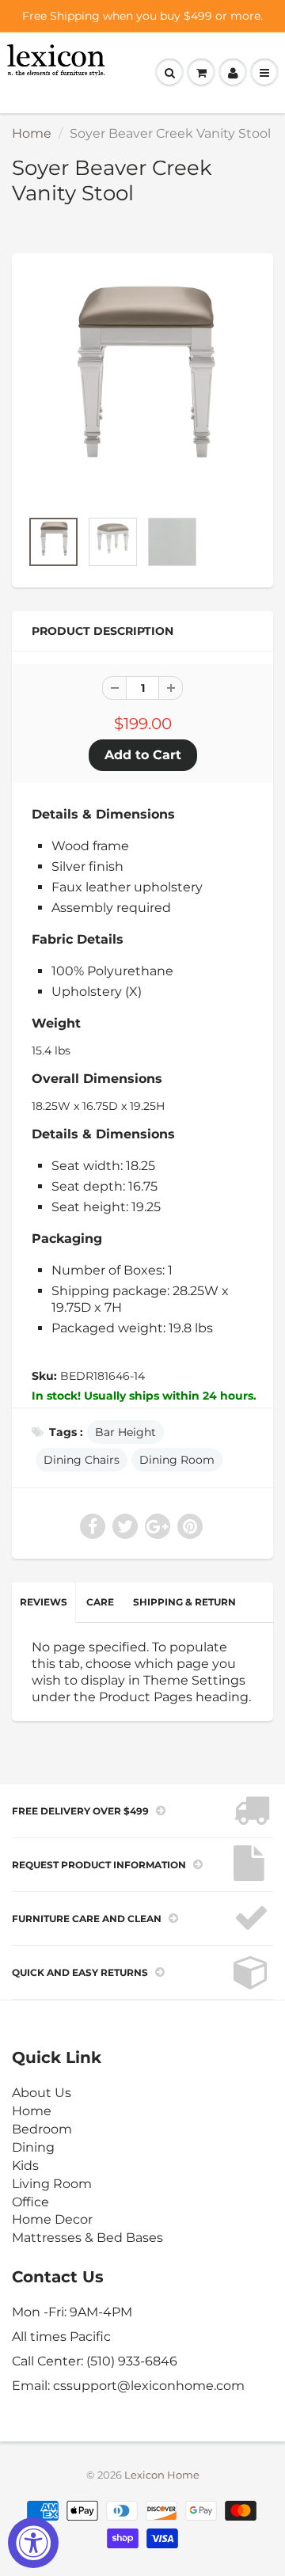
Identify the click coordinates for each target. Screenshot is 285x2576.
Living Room (52, 2184)
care (100, 1602)
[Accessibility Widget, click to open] (33, 2543)
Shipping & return (184, 1602)
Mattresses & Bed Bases (87, 2238)
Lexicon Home (162, 2475)
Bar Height (125, 1432)
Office (30, 2202)
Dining (33, 2147)
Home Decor (52, 2219)
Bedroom (42, 2129)
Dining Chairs (82, 1460)
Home (32, 133)
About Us (42, 2093)
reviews (44, 1602)
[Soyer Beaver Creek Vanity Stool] (142, 389)
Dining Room (177, 1460)
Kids (25, 2166)
